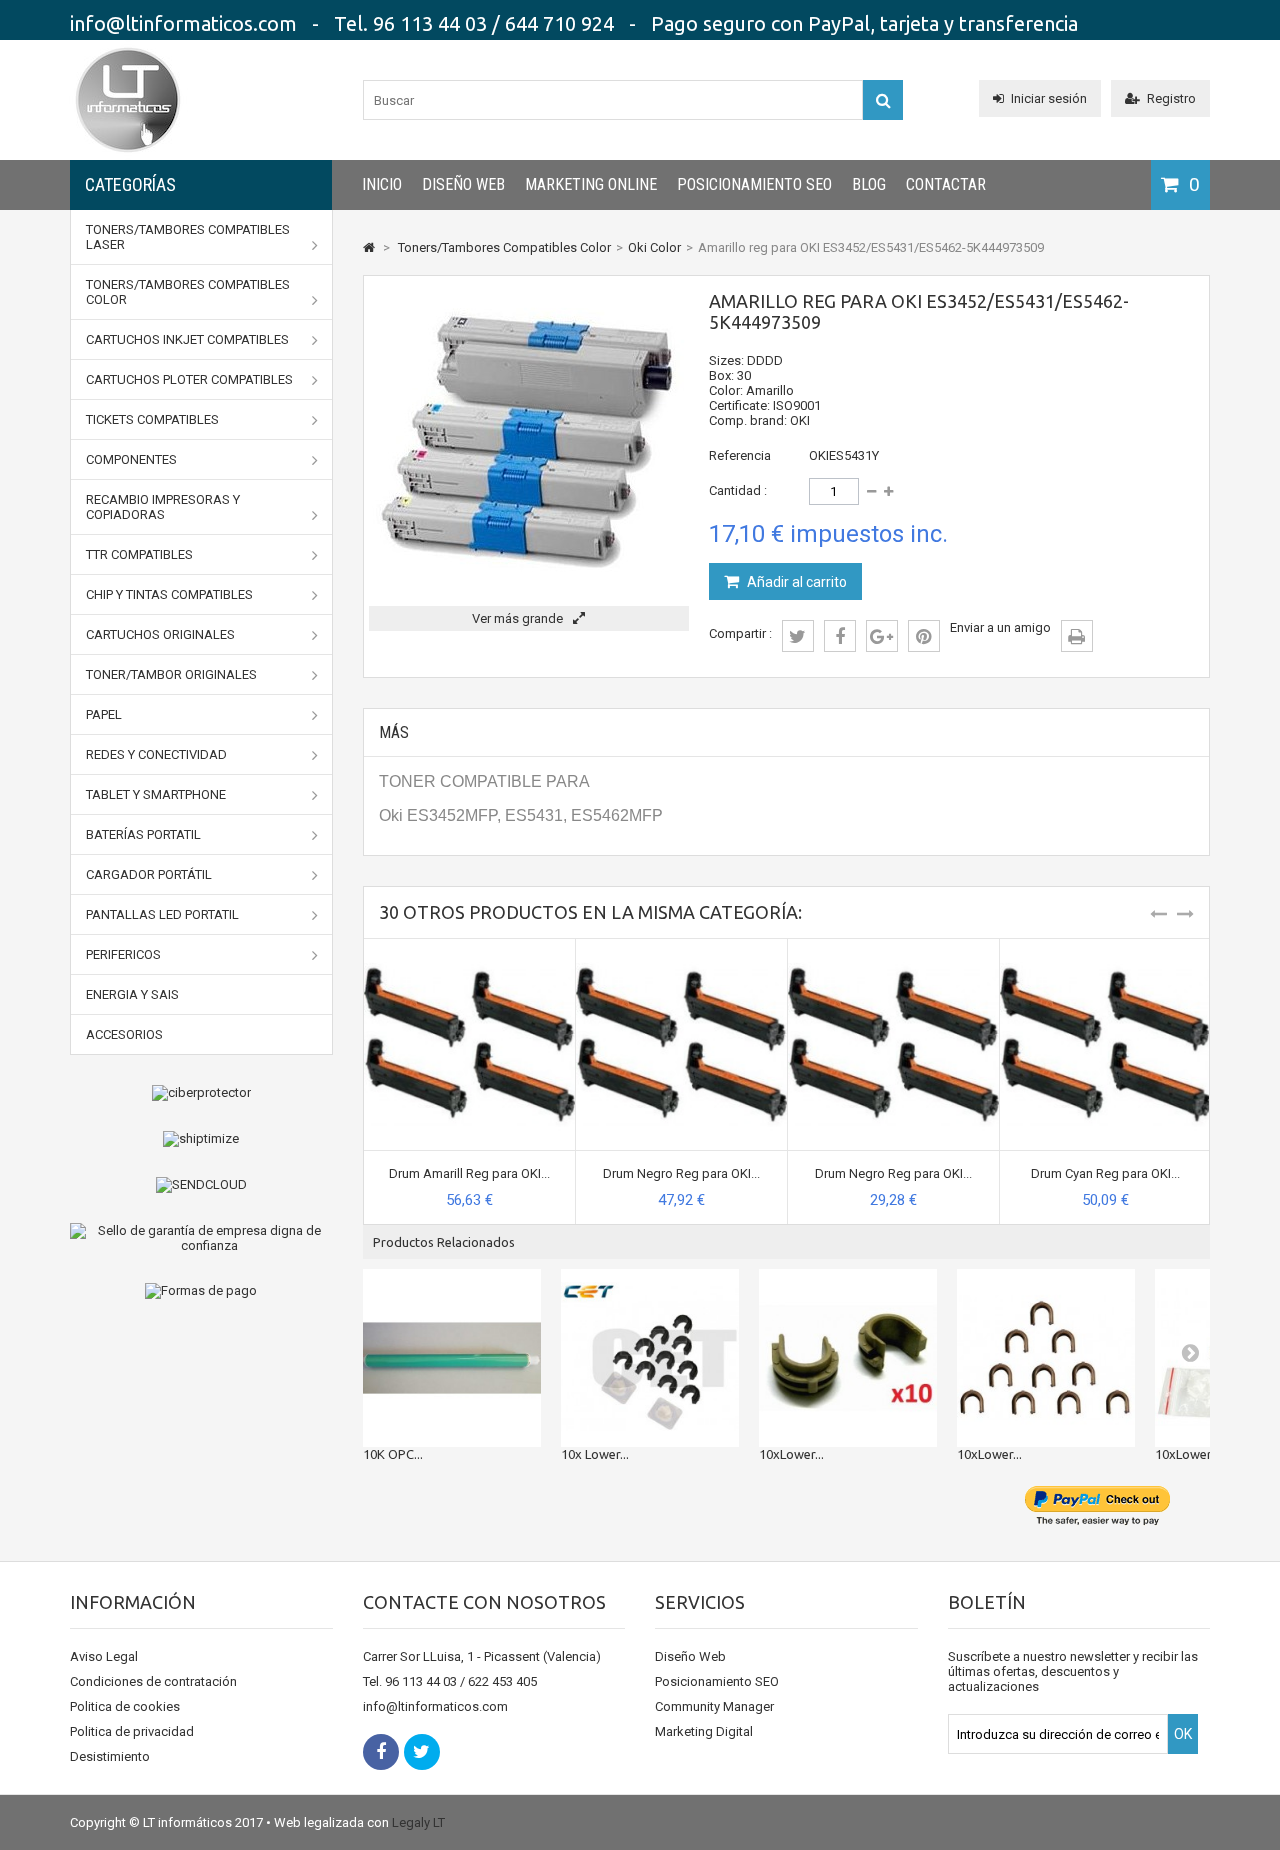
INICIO (382, 184)
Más (394, 732)
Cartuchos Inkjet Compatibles (187, 339)
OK (1183, 1734)
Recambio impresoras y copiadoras (163, 507)
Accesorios (124, 1034)
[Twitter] (422, 1752)
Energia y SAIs (132, 994)
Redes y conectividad (156, 754)
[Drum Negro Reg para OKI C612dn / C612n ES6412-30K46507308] (893, 946)
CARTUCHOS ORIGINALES (160, 634)
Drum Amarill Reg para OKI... (469, 1173)
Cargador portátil (149, 874)
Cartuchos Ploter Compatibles (189, 379)
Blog (869, 184)
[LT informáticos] (128, 155)
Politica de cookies (125, 1706)
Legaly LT (418, 1822)
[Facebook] (381, 1752)
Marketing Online (591, 184)
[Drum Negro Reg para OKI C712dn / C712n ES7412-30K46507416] (681, 946)
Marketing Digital (704, 1731)
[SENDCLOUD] (201, 1185)
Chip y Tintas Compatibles (169, 594)
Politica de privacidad (132, 1731)
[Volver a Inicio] (369, 247)
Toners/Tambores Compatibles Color (188, 292)
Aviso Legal (104, 1656)
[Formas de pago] (201, 1291)
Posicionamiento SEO (754, 184)
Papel (104, 714)
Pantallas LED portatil (162, 914)
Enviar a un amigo (1000, 627)
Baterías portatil (143, 834)
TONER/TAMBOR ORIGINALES (171, 674)
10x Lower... (595, 1454)
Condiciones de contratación (153, 1681)
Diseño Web (463, 184)
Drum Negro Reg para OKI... (681, 1173)
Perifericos (123, 954)
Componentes (131, 459)
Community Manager (714, 1706)
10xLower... (791, 1454)
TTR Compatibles (139, 554)
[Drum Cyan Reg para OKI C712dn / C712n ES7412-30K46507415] (1105, 946)
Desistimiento (110, 1756)
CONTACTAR (946, 184)
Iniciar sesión (1049, 98)
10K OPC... (393, 1454)
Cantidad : (738, 490)
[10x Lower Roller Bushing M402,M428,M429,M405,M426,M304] (650, 1358)
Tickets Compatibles (152, 419)
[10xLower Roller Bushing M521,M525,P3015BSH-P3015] (1046, 1358)
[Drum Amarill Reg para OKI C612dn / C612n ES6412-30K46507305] (469, 946)
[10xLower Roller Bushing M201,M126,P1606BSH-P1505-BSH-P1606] (848, 1358)
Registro (1171, 98)
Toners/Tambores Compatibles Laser (188, 237)
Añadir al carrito (795, 582)
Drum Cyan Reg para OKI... (1105, 1173)
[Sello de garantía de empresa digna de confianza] (201, 1238)
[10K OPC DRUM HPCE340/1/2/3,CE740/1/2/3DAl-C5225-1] (452, 1358)
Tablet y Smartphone (156, 794)
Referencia (740, 455)
